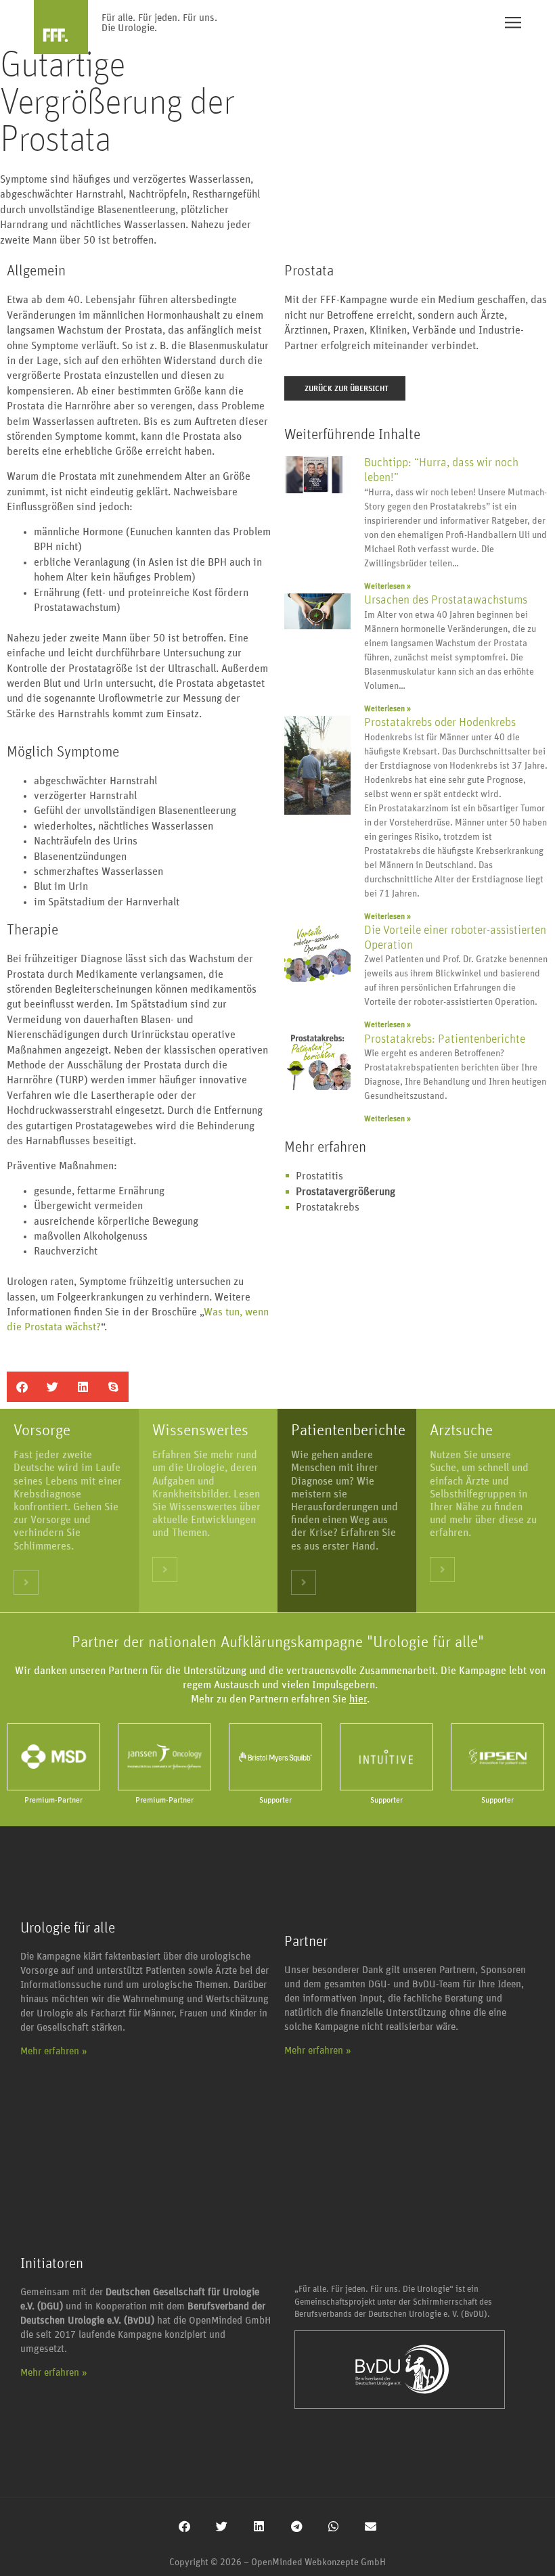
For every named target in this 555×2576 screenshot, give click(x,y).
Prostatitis (319, 1176)
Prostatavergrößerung (346, 1192)
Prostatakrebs (328, 1207)
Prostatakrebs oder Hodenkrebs (440, 723)
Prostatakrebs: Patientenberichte (445, 1039)
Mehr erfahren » (54, 2051)
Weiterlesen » (387, 586)
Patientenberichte (348, 1430)
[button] (22, 1387)
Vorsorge (42, 1430)
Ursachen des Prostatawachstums (446, 600)
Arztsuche (461, 1430)
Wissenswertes (200, 1430)
